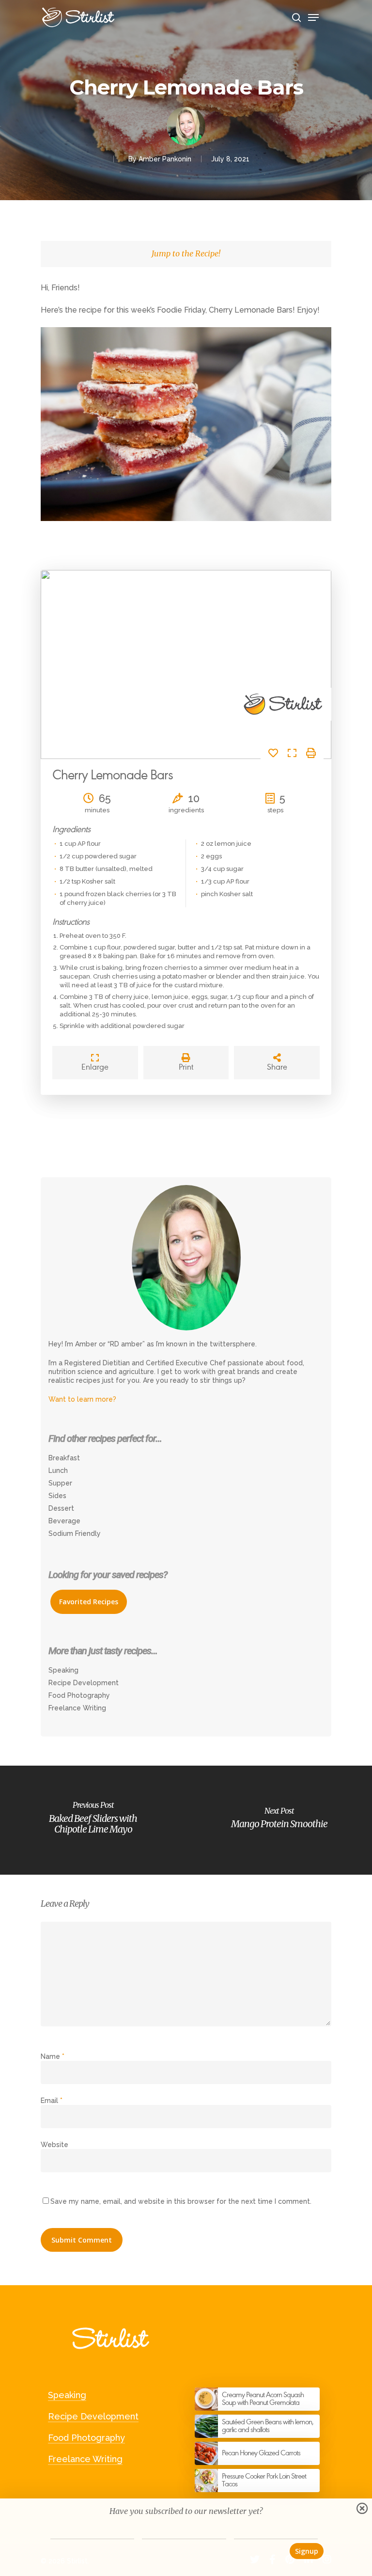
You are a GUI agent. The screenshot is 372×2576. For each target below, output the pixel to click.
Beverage (64, 1521)
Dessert (61, 1508)
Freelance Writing (77, 1708)
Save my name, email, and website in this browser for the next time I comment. (181, 2201)
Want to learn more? (82, 1399)
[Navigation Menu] (320, 15)
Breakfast (64, 1458)
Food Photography (79, 1695)
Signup (307, 2551)
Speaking (63, 1670)
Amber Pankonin (165, 159)
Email (52, 2101)
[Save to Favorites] (277, 754)
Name (53, 2056)
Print (186, 1067)
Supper (60, 1483)
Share (277, 1067)
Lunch (58, 1470)
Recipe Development (84, 1683)
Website (54, 2145)
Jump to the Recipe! (186, 253)
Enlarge (95, 1067)
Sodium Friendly (75, 1533)
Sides (57, 1496)
